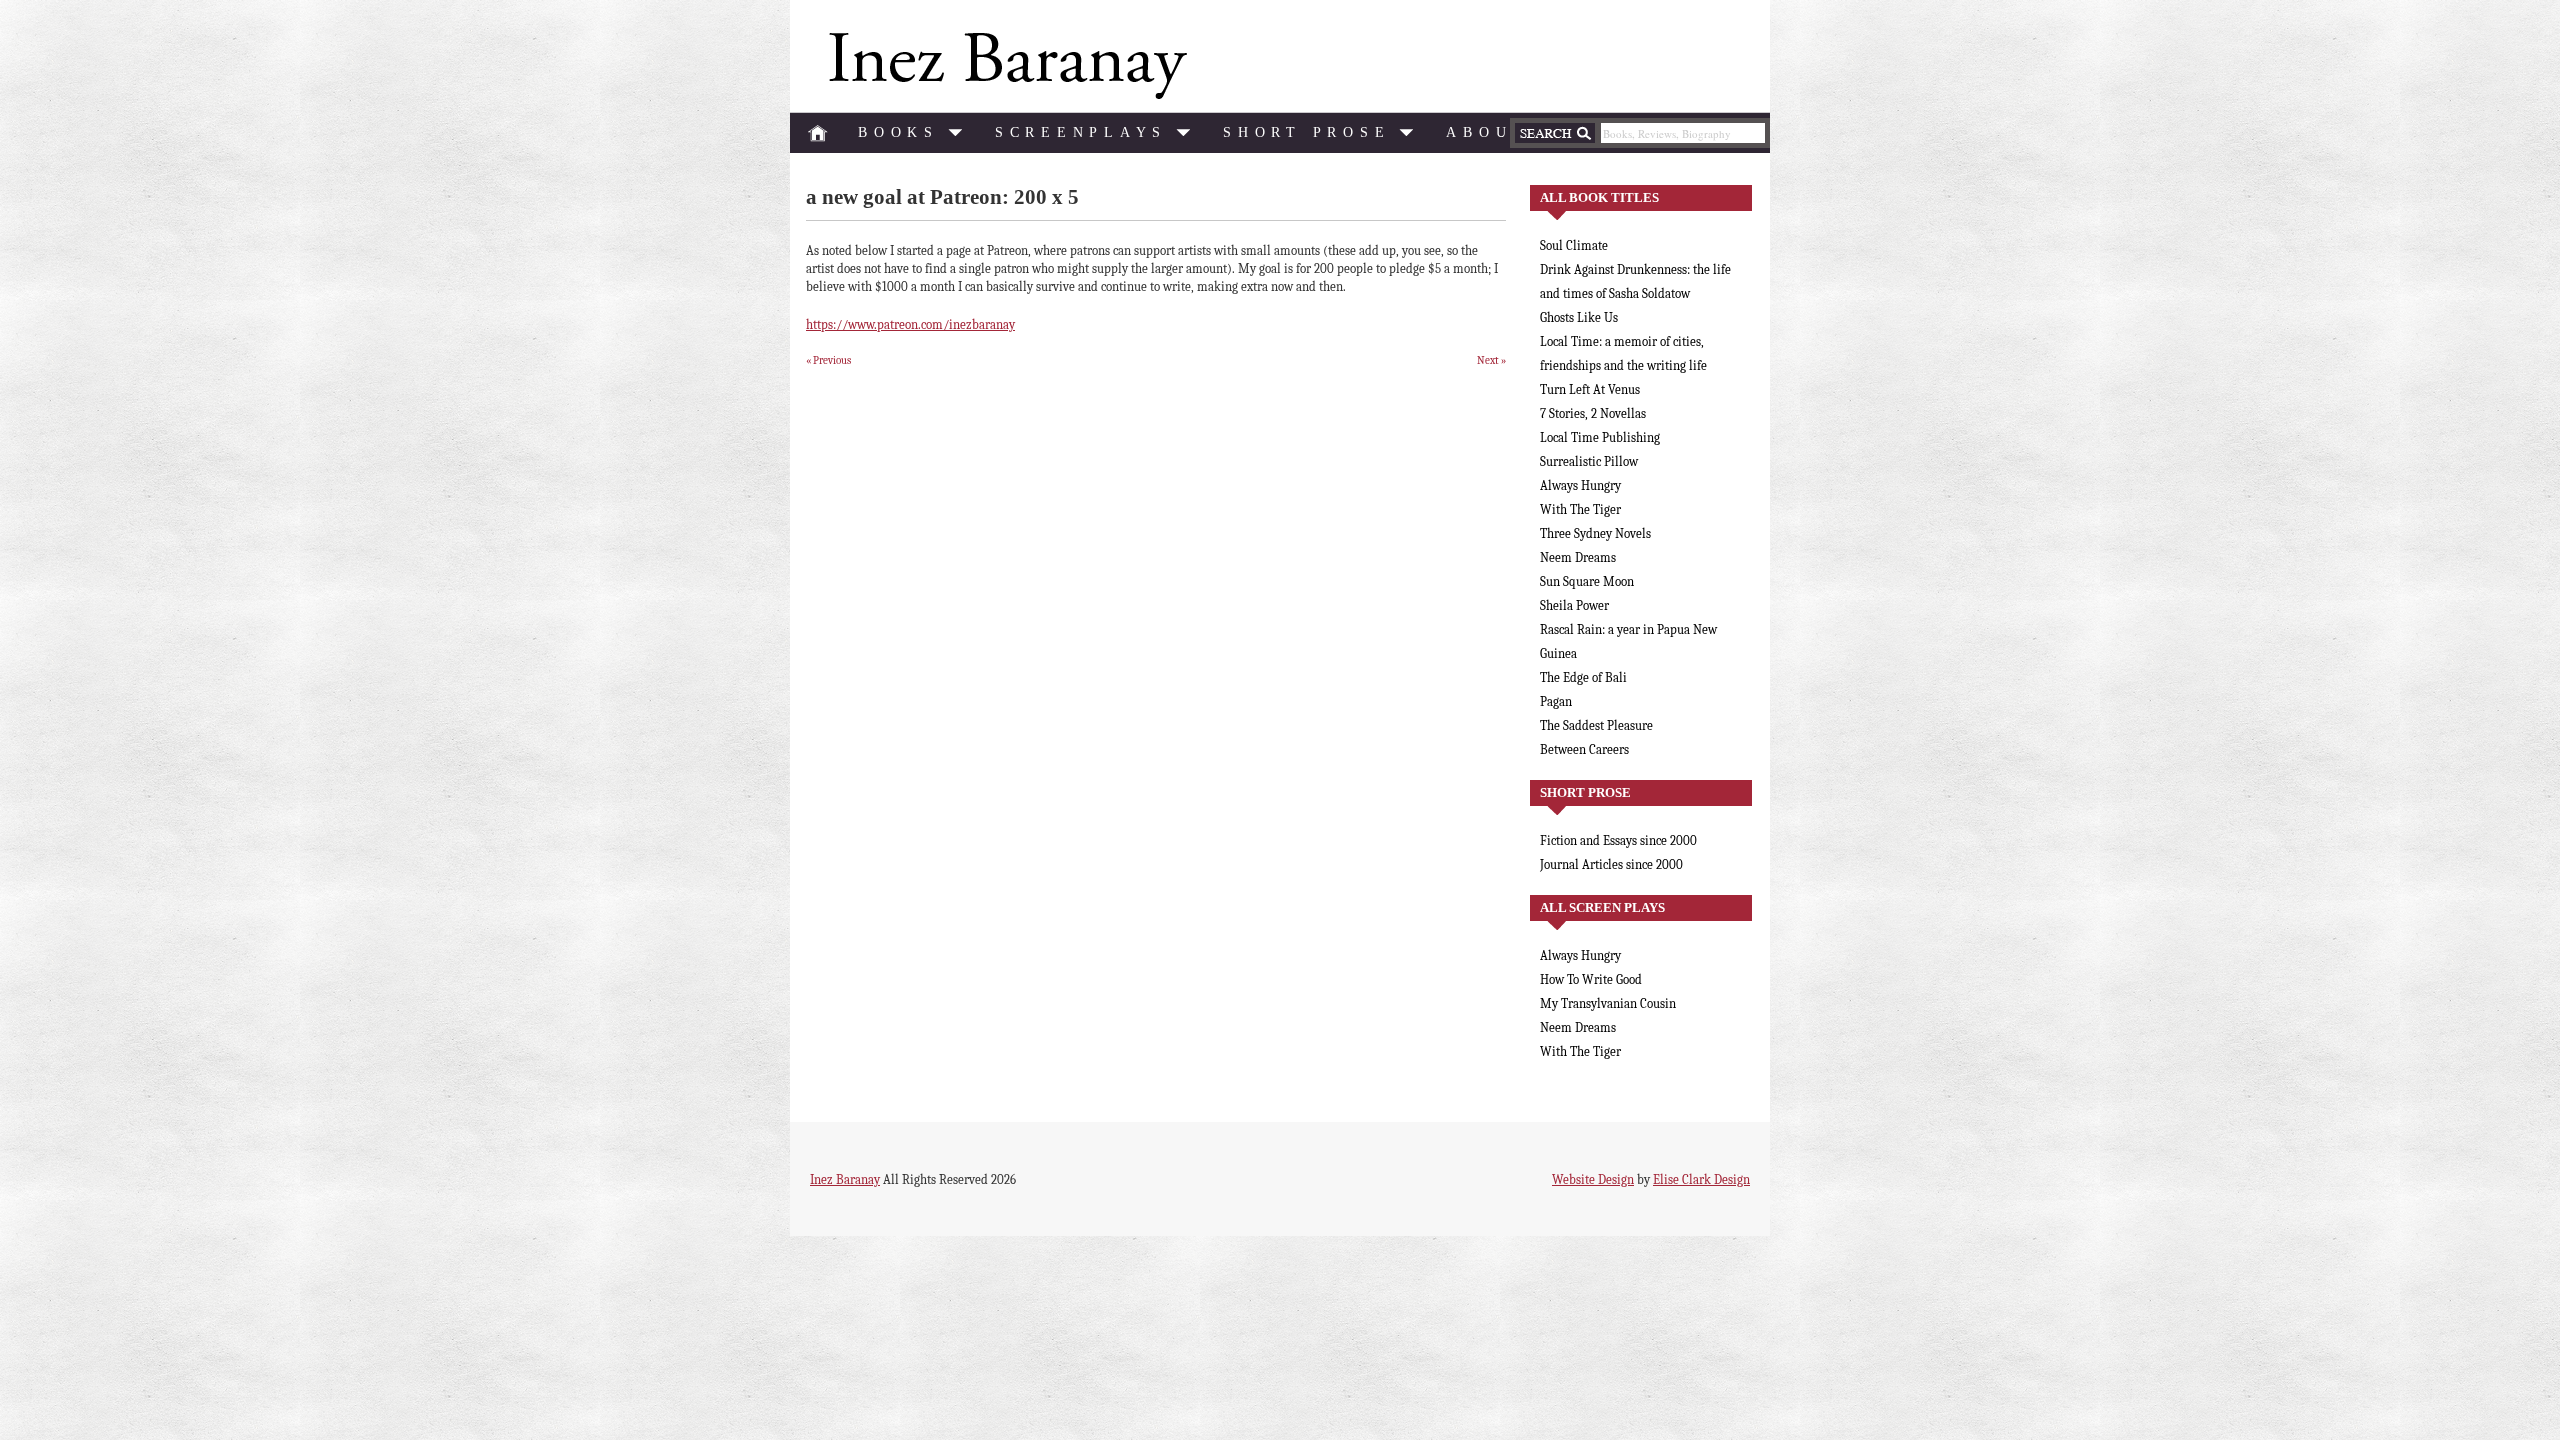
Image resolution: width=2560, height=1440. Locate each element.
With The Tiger (1580, 509)
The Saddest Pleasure (1596, 725)
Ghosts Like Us (1579, 317)
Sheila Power (1574, 605)
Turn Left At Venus (1590, 389)
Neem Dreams (1578, 557)
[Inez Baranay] (1004, 66)
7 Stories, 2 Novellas (1593, 413)
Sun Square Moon (1587, 581)
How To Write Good (1591, 979)
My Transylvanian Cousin (1608, 1003)
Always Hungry (1580, 485)
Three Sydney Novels (1595, 533)
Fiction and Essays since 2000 (1618, 840)
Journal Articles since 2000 (1611, 864)
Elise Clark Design (1701, 1179)
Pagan (1556, 701)
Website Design (1593, 1179)
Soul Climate (1574, 245)
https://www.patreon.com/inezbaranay (910, 324)
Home (818, 133)
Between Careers (1584, 749)
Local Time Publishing (1600, 437)
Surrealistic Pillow (1589, 461)
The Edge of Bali (1583, 677)
